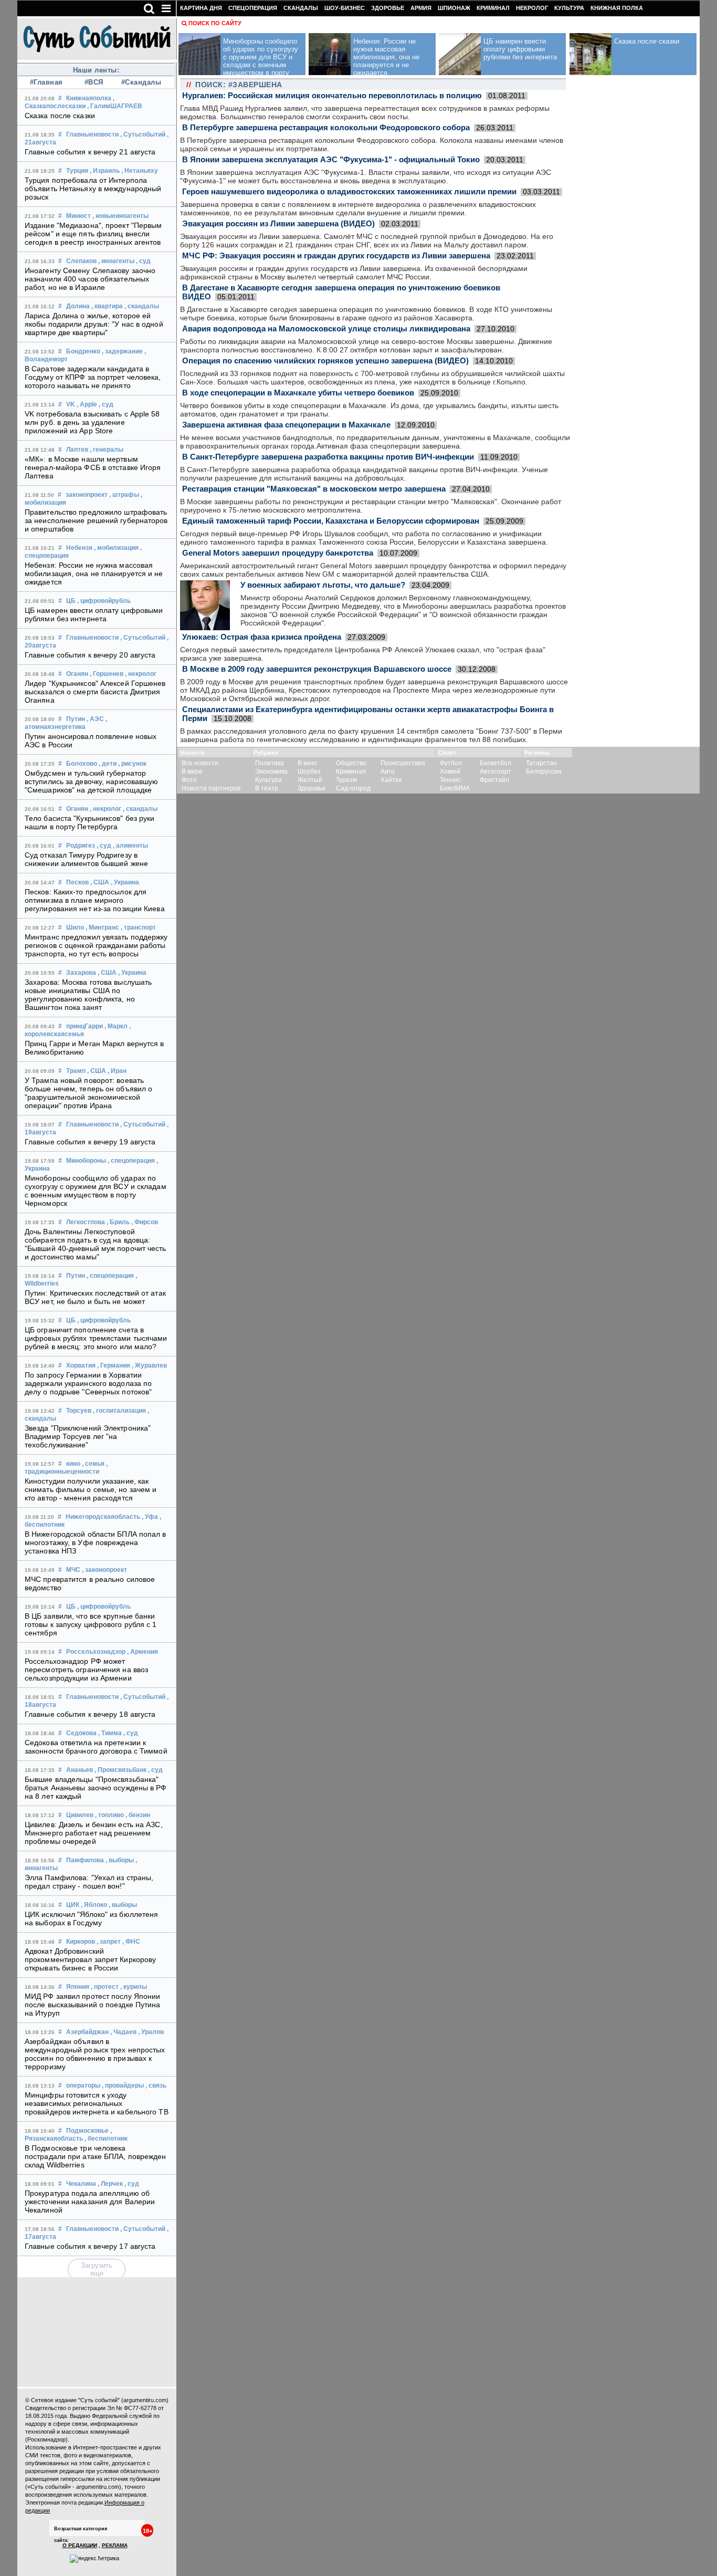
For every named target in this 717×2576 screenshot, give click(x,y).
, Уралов (151, 2032)
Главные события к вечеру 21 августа (90, 152)
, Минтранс (102, 927)
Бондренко (83, 351)
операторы (83, 2085)
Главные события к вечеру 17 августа (90, 2246)
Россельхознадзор (96, 1652)
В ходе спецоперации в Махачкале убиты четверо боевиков (298, 393)
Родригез (81, 846)
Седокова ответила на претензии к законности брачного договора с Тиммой (96, 1747)
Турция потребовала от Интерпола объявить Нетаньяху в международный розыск (93, 189)
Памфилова (85, 1860)
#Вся (94, 82)
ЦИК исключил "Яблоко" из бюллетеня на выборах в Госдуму (91, 1918)
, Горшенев (107, 674)
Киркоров (81, 1942)
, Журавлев (149, 1365)
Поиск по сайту (215, 23)
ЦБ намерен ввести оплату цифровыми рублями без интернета (94, 614)
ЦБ (71, 601)
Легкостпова (86, 1222)
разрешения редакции (55, 2471)
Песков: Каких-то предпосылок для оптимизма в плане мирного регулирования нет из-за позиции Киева (95, 900)
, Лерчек (110, 2184)
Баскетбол (495, 763)
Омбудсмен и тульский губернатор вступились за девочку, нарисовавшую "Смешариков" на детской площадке (92, 781)
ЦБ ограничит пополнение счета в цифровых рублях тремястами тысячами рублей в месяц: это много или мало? (96, 1338)
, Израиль (105, 171)
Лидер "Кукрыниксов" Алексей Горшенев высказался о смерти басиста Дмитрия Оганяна (95, 692)
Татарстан (541, 763)
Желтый (310, 780)
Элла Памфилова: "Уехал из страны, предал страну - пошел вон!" (89, 1882)
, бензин (138, 1815)
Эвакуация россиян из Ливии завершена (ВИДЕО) (278, 223)
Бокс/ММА (455, 788)
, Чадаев (123, 2032)
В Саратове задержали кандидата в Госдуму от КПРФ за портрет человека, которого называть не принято (93, 377)
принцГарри (85, 1026)
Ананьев (80, 1770)
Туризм (346, 780)
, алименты (130, 846)
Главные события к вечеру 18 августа (90, 1714)
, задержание (122, 351)
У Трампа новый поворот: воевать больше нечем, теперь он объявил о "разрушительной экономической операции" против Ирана (88, 1093)
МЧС (73, 1570)
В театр (267, 788)
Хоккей (450, 771)
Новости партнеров (211, 788)
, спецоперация (131, 1161)
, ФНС (131, 1942)
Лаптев (77, 450)
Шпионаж (454, 8)
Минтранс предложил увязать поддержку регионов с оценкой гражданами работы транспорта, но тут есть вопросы (96, 945)
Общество (351, 763)
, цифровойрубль (104, 601)
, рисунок (132, 764)
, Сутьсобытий (143, 134)
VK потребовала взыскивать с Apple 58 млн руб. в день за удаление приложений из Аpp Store (92, 422)
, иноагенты (116, 261)
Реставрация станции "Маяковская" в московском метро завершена (314, 489)
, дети (108, 764)
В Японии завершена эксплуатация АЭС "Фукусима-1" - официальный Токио (331, 159)
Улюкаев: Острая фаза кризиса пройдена (262, 637)
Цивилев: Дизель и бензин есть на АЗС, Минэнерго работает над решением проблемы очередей (94, 1833)
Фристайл (494, 780)
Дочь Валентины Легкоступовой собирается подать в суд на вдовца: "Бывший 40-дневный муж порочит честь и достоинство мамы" (96, 1244)
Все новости (200, 763)
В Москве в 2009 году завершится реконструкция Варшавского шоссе (317, 669)
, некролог (141, 674)
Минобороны (86, 1161)
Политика (270, 763)
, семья (93, 1464)
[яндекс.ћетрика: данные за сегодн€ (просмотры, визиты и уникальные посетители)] (94, 2559)
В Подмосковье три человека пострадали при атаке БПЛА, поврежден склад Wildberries (96, 2156)
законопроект (87, 495)
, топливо (109, 1815)
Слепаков (81, 261)
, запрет (109, 1942)
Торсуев (79, 1411)
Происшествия (403, 763)
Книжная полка (617, 8)
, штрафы (124, 495)
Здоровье (388, 8)
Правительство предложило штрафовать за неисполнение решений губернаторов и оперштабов (96, 520)
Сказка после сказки (60, 116)
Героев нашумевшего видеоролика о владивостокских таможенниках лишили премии (349, 191)
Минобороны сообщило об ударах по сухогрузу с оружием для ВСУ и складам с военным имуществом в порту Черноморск (96, 1191)
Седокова (81, 1733)
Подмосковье (87, 2131)
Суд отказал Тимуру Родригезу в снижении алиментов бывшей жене (86, 859)
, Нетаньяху (140, 171)
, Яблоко (94, 1905)
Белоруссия (544, 771)
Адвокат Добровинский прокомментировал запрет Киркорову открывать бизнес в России (90, 1959)
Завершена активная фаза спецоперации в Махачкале (286, 425)
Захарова (81, 973)
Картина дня (201, 8)
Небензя (79, 548)
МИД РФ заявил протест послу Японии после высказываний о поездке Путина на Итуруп (93, 2005)
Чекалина (81, 2184)
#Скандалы (141, 82)
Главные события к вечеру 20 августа (90, 655)
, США (100, 882)
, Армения (143, 1652)
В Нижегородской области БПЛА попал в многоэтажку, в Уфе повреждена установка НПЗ (96, 1542)
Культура (569, 8)
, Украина (125, 882)
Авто (388, 771)
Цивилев (80, 1815)
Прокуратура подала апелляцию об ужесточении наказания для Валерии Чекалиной (90, 2202)
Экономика (271, 771)
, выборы (120, 1860)
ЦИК (73, 1905)
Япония (78, 1987)
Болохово (82, 764)
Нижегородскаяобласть (103, 1517)
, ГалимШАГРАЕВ (115, 106)
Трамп (76, 1071)
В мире (192, 771)
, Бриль (118, 1222)
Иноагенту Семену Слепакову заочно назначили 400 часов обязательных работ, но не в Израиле (90, 279)
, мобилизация (116, 548)
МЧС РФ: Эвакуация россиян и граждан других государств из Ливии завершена (336, 255)
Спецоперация (253, 8)
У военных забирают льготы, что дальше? (323, 585)
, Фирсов (145, 1222)
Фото (189, 780)
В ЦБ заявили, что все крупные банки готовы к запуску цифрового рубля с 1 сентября (91, 1624)
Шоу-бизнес (345, 8)
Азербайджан (87, 2032)
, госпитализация (119, 1411)
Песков (77, 882)
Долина (78, 306)
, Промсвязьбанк (120, 1770)
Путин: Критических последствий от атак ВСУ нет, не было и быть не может (95, 1297)
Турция (77, 171)
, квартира (107, 306)
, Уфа (150, 1517)
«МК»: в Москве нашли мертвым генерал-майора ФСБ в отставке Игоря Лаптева (93, 467)
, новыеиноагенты (120, 216)
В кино (307, 763)
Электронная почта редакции (64, 2502)
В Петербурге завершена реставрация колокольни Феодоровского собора (326, 127)
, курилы (134, 1987)
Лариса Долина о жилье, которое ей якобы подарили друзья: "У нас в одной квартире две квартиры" (94, 324)
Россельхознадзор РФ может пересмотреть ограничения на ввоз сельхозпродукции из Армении (86, 1670)
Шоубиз (309, 771)
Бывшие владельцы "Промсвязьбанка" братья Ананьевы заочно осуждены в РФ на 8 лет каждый (96, 1788)
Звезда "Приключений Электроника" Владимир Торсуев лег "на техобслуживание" (88, 1436)
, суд (143, 261)
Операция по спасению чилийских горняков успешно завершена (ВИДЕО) (325, 361)
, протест (105, 1987)
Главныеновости (92, 134)
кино (73, 1464)
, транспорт (138, 927)
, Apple (87, 404)
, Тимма (110, 1733)
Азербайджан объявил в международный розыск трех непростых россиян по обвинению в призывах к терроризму (95, 2054)
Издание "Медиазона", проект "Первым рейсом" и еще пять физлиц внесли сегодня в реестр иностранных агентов (93, 234)
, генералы (107, 450)
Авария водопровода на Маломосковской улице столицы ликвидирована (326, 328)
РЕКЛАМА (115, 2545)
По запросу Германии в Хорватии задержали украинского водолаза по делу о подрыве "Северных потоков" (88, 1383)
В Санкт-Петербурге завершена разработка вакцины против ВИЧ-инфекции (328, 457)
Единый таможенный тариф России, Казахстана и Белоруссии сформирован (331, 521)
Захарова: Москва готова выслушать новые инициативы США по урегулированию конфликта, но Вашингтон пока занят (88, 995)
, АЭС (95, 719)
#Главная (46, 82)
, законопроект (104, 1570)
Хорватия (81, 1365)
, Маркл (116, 1026)
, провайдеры (123, 2085)
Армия (421, 8)
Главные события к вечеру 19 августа (90, 1142)
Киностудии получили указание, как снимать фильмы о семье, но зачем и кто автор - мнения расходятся (91, 1489)
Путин (76, 719)
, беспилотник (106, 2139)
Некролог (532, 8)
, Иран (117, 1071)
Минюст (78, 216)
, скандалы (142, 306)
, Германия (114, 1365)
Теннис (450, 780)
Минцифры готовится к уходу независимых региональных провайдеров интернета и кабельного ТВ (97, 2103)
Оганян (77, 674)
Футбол (451, 763)
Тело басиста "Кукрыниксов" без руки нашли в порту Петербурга (90, 822)
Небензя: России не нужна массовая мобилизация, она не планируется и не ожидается (94, 573)
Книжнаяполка (89, 98)
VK (71, 404)
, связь (156, 2085)
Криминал (493, 8)
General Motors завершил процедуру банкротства (278, 553)
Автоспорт (495, 771)
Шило (75, 927)
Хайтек (391, 780)
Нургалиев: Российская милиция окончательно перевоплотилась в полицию (332, 95)
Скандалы (301, 8)
